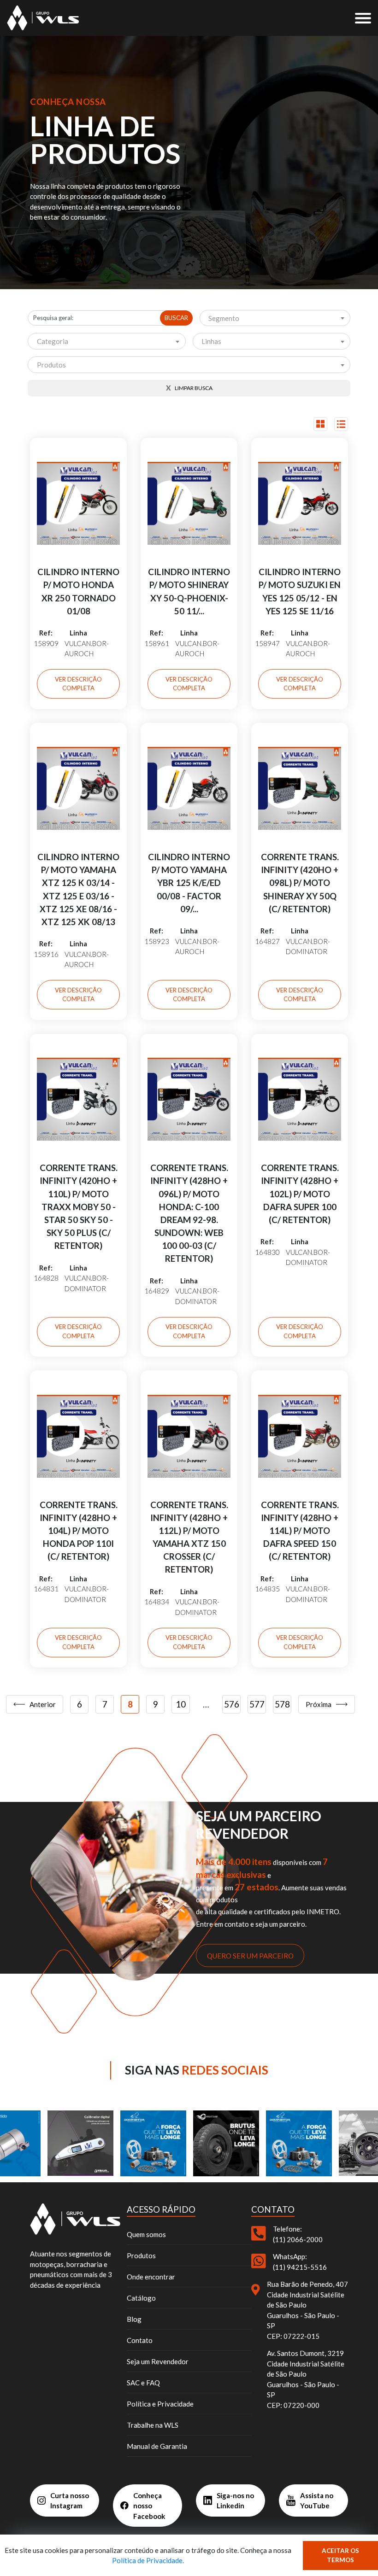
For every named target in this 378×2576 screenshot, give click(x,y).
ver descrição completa (78, 684)
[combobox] (275, 318)
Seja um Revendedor (158, 2361)
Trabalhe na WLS (153, 2425)
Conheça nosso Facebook (149, 2506)
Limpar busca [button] (189, 388)
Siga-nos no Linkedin (235, 2501)
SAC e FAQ (143, 2383)
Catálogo (141, 2298)
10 (181, 1704)
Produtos (141, 2255)
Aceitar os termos (340, 2555)
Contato (140, 2340)
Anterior (43, 1704)
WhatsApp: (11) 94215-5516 (300, 2262)
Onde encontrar (151, 2277)
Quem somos (146, 2234)
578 (282, 1704)
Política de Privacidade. (148, 2560)
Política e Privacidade (160, 2404)
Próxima (319, 1704)
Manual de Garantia (157, 2446)
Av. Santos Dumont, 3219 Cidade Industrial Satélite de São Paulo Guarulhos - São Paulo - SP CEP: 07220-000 (306, 2379)
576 (232, 1704)
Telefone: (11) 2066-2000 (298, 2234)
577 (257, 1704)
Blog (134, 2319)
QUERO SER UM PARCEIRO (250, 1955)
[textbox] (275, 319)
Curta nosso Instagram (70, 2501)
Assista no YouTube (317, 2501)
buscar (176, 318)
